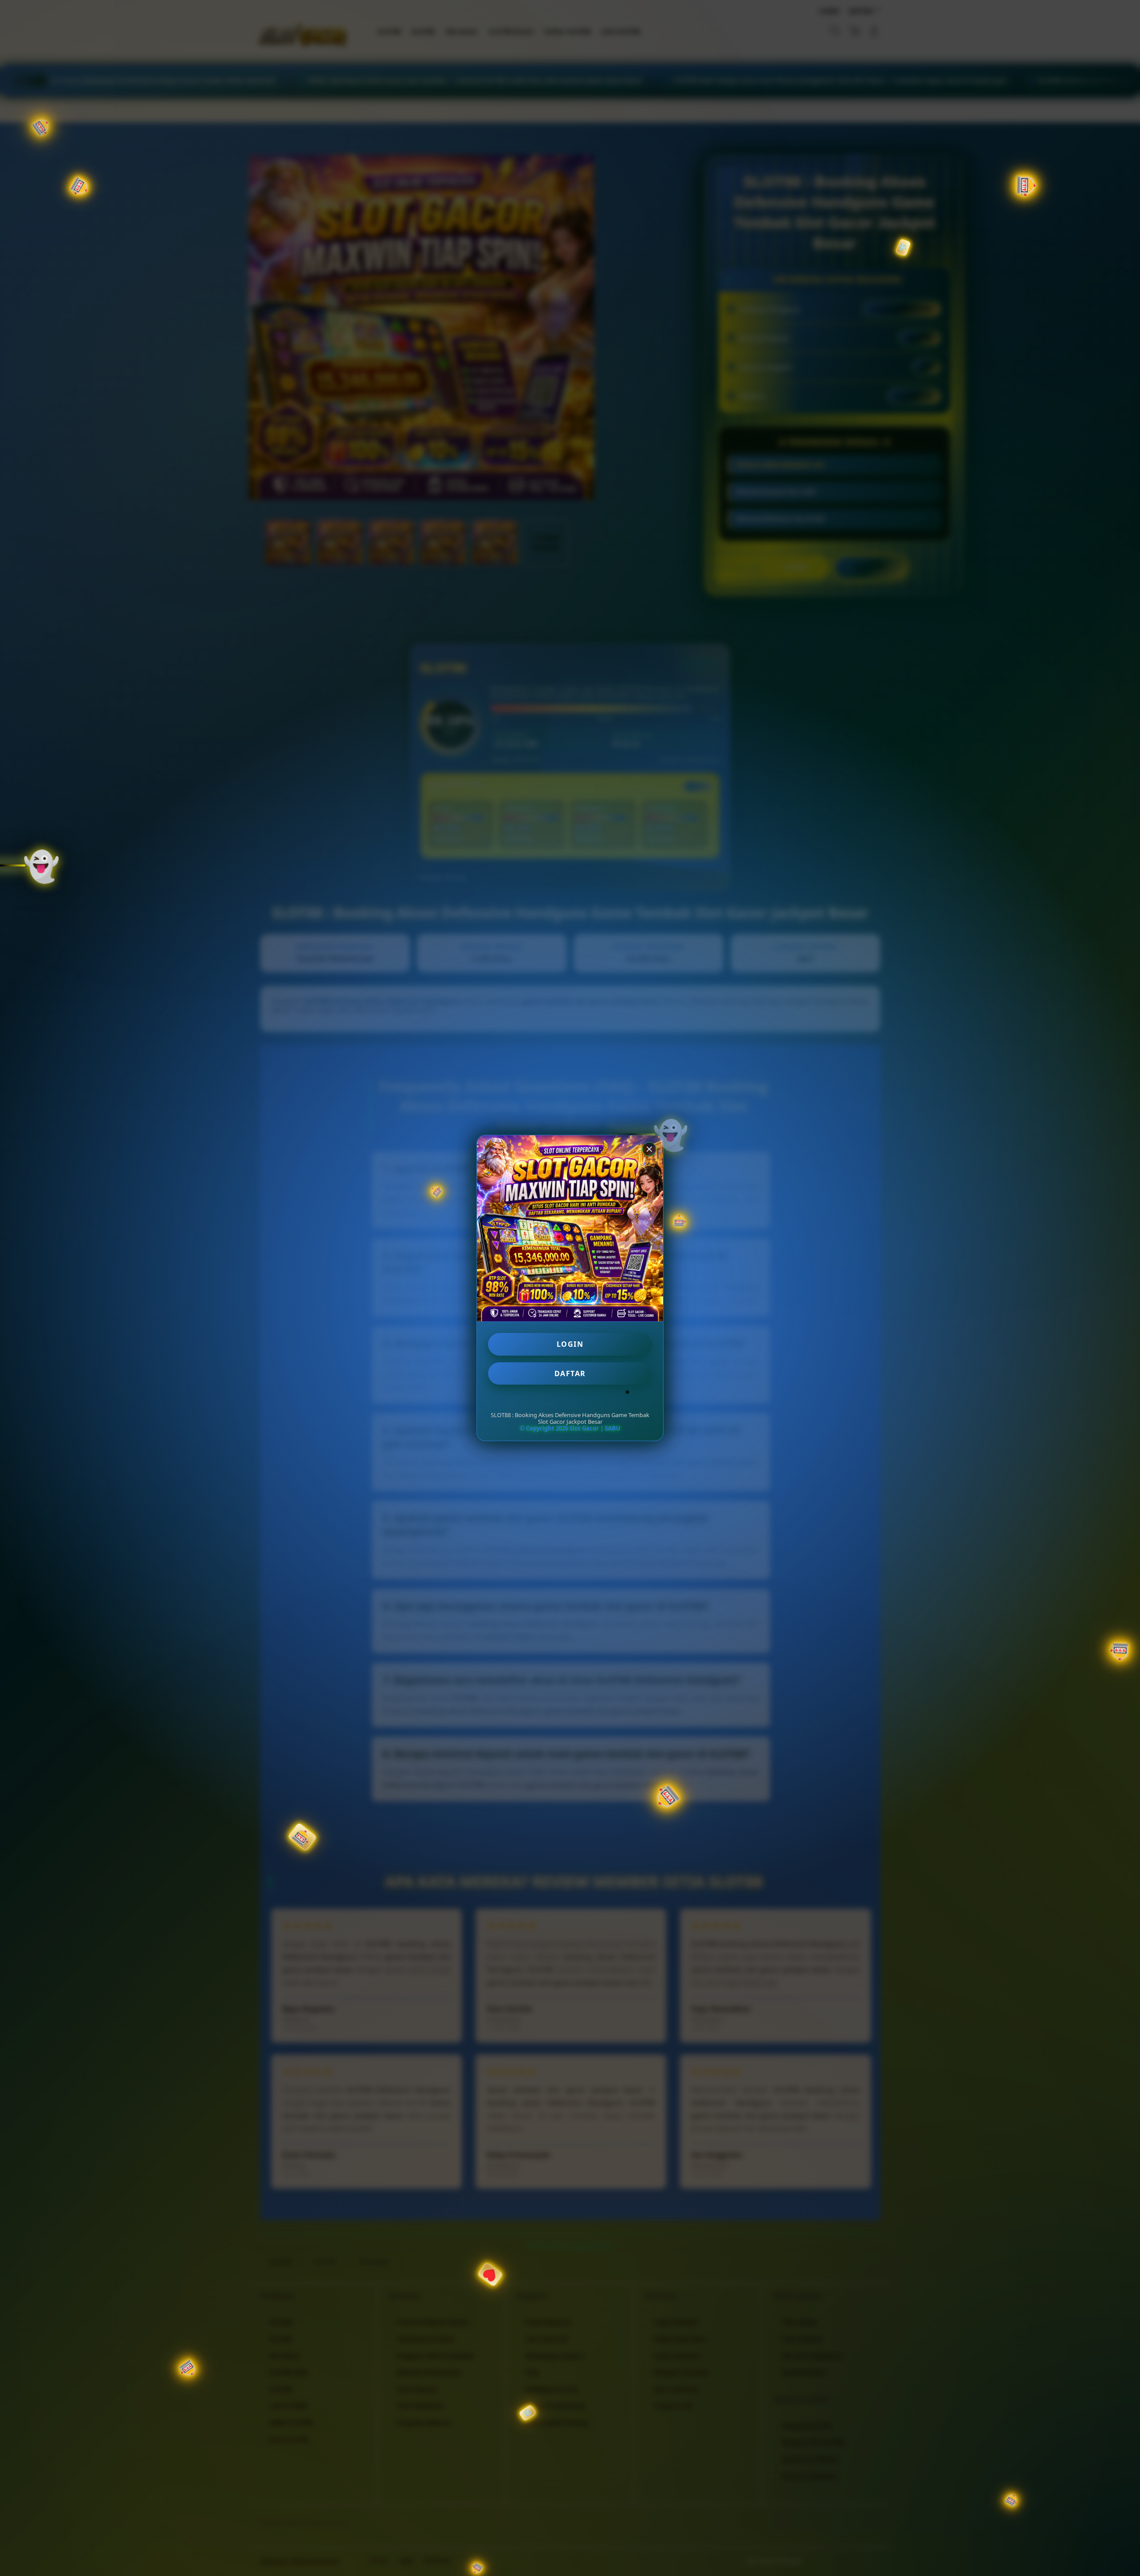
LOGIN (570, 1344)
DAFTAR (570, 1373)
